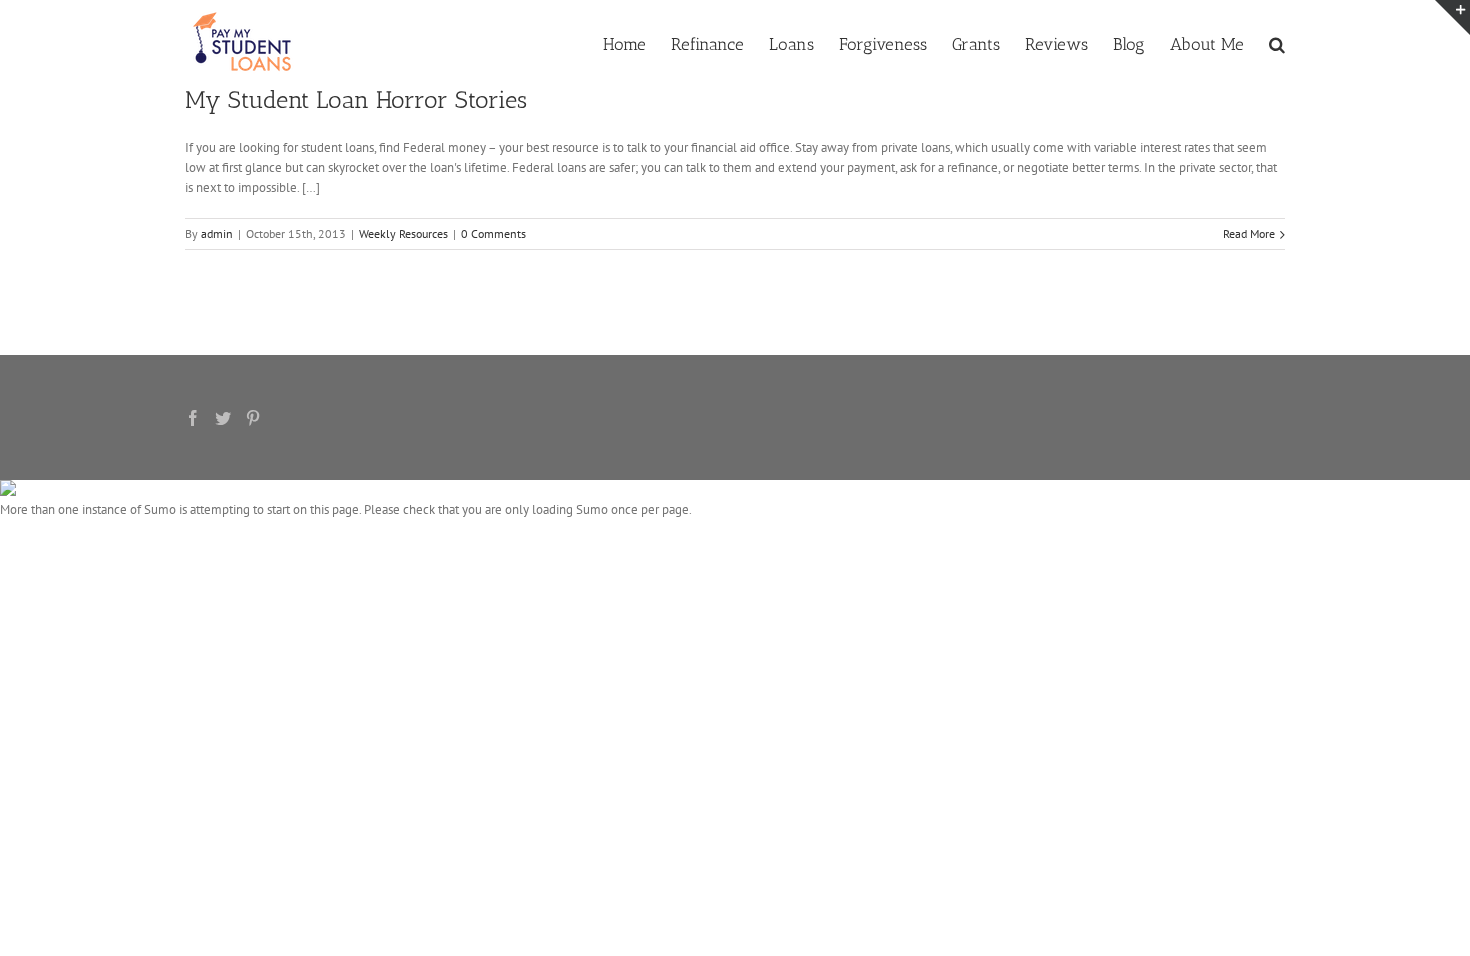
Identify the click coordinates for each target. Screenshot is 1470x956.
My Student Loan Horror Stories (356, 99)
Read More (1249, 233)
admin (217, 233)
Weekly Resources (403, 233)
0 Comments (493, 233)
